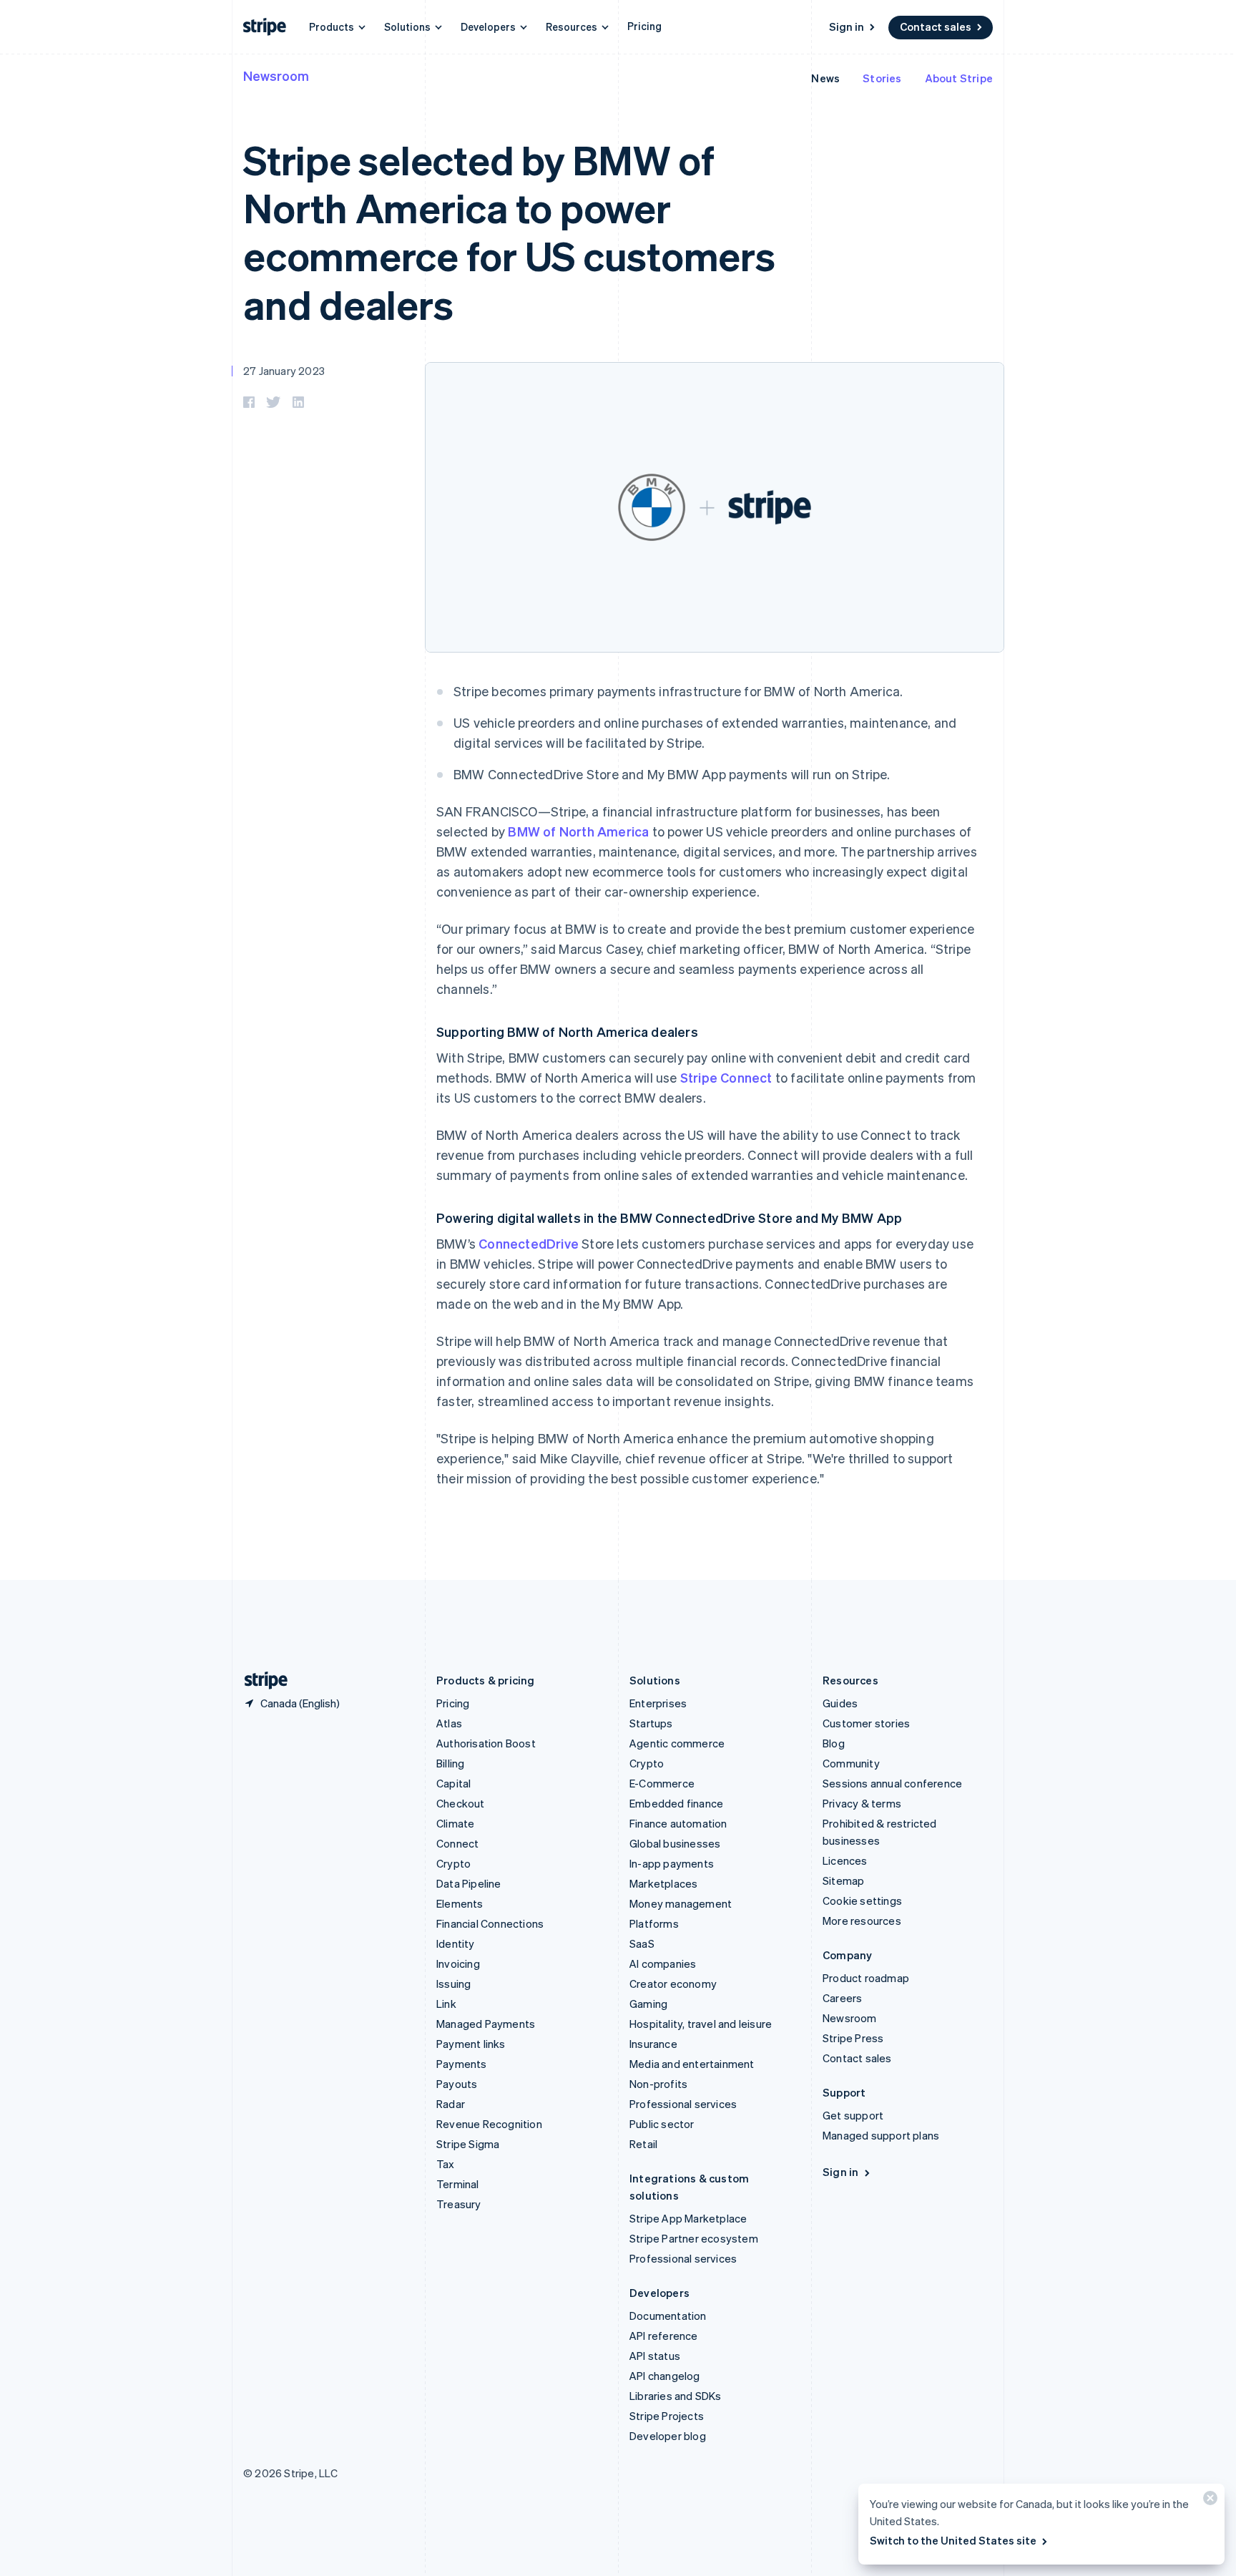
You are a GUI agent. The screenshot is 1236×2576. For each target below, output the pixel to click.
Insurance (653, 2044)
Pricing (644, 26)
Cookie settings (862, 1901)
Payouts (457, 2084)
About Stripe (959, 78)
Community (851, 1763)
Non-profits (658, 2084)
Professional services (683, 2104)
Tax (446, 2164)
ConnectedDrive (529, 1243)
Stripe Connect (726, 1077)
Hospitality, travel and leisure (701, 2024)
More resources (862, 1921)
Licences (845, 1860)
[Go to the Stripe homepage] (260, 1680)
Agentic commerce (677, 1743)
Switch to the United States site (953, 2540)
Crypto (453, 1863)
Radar (451, 2104)
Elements (460, 1903)
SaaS (642, 1943)
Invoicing (458, 1963)
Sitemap (843, 1880)
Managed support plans (881, 2135)
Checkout (461, 1803)
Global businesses (675, 1843)
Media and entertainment (692, 2064)
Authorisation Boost (486, 1743)
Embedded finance (676, 1803)
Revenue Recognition (489, 2124)
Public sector (662, 2124)
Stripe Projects (667, 2416)
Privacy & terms (862, 1803)
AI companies (663, 1963)
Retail (643, 2144)
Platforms (654, 1923)
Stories (882, 78)
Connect (457, 1843)
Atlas (449, 1723)
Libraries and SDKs (676, 2396)
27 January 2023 (284, 371)
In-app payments (672, 1863)
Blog (834, 1743)
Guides (840, 1703)
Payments (462, 2064)
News (825, 78)
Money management (681, 1903)
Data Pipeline (469, 1883)
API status (655, 2356)
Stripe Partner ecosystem (694, 2238)
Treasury (459, 2204)
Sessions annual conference (892, 1783)
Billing (450, 1763)
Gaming (648, 2004)
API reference (664, 2336)
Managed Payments (486, 2024)
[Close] (1208, 2501)
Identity (456, 1943)
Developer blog (668, 2436)
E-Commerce (662, 1783)
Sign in (847, 26)
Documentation (668, 2316)
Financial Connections (490, 1923)
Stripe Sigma (468, 2144)
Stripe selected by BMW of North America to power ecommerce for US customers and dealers (509, 231)
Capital (453, 1783)
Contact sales (936, 26)
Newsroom (276, 75)
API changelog (665, 2376)
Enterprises (658, 1703)
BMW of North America (578, 831)
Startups (651, 1723)
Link (446, 2004)
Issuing (453, 1984)
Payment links (471, 2044)
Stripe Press (853, 2038)
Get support (853, 2115)
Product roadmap (866, 1978)
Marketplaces (663, 1883)
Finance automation (678, 1823)
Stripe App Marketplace (688, 2218)
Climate (455, 1823)
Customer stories (866, 1723)
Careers (842, 1998)
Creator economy (673, 1984)
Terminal (458, 2184)
